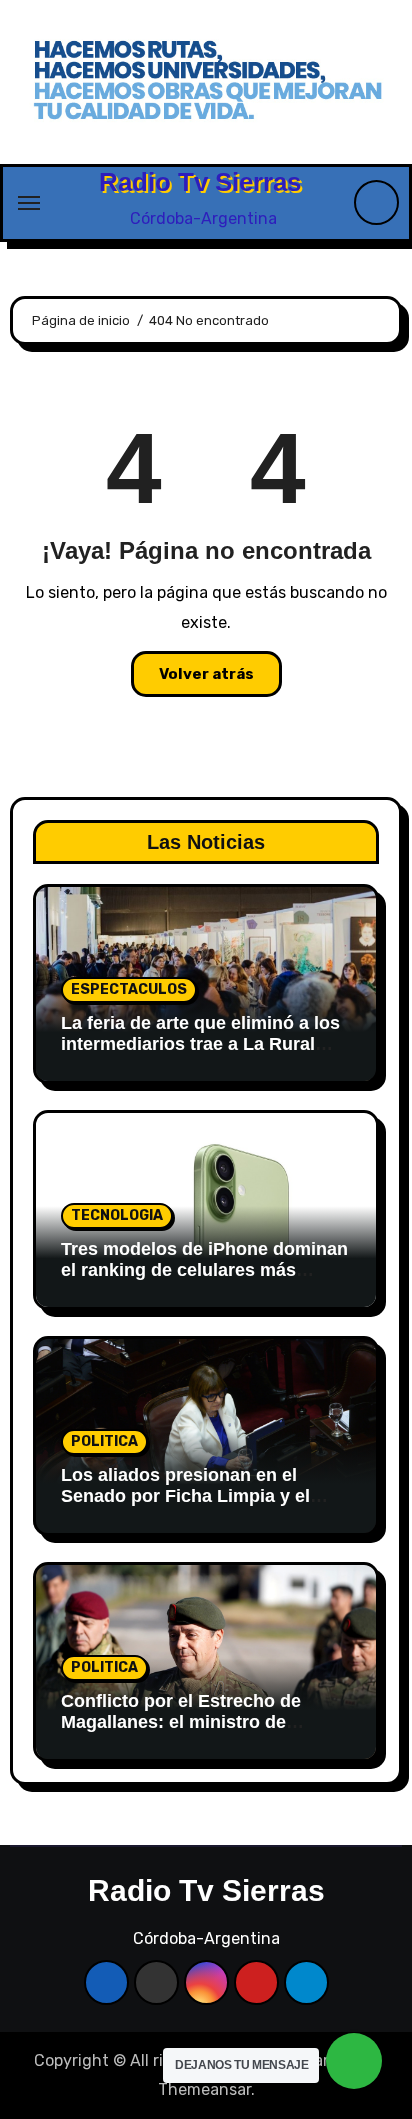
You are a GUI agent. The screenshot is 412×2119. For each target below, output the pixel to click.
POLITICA (104, 1441)
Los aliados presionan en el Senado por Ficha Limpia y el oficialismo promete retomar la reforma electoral (192, 1507)
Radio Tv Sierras (200, 182)
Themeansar (204, 2089)
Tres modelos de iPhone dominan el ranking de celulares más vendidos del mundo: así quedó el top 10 (206, 1281)
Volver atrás (206, 674)
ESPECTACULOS (129, 989)
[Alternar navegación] (29, 203)
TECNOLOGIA (117, 1215)
